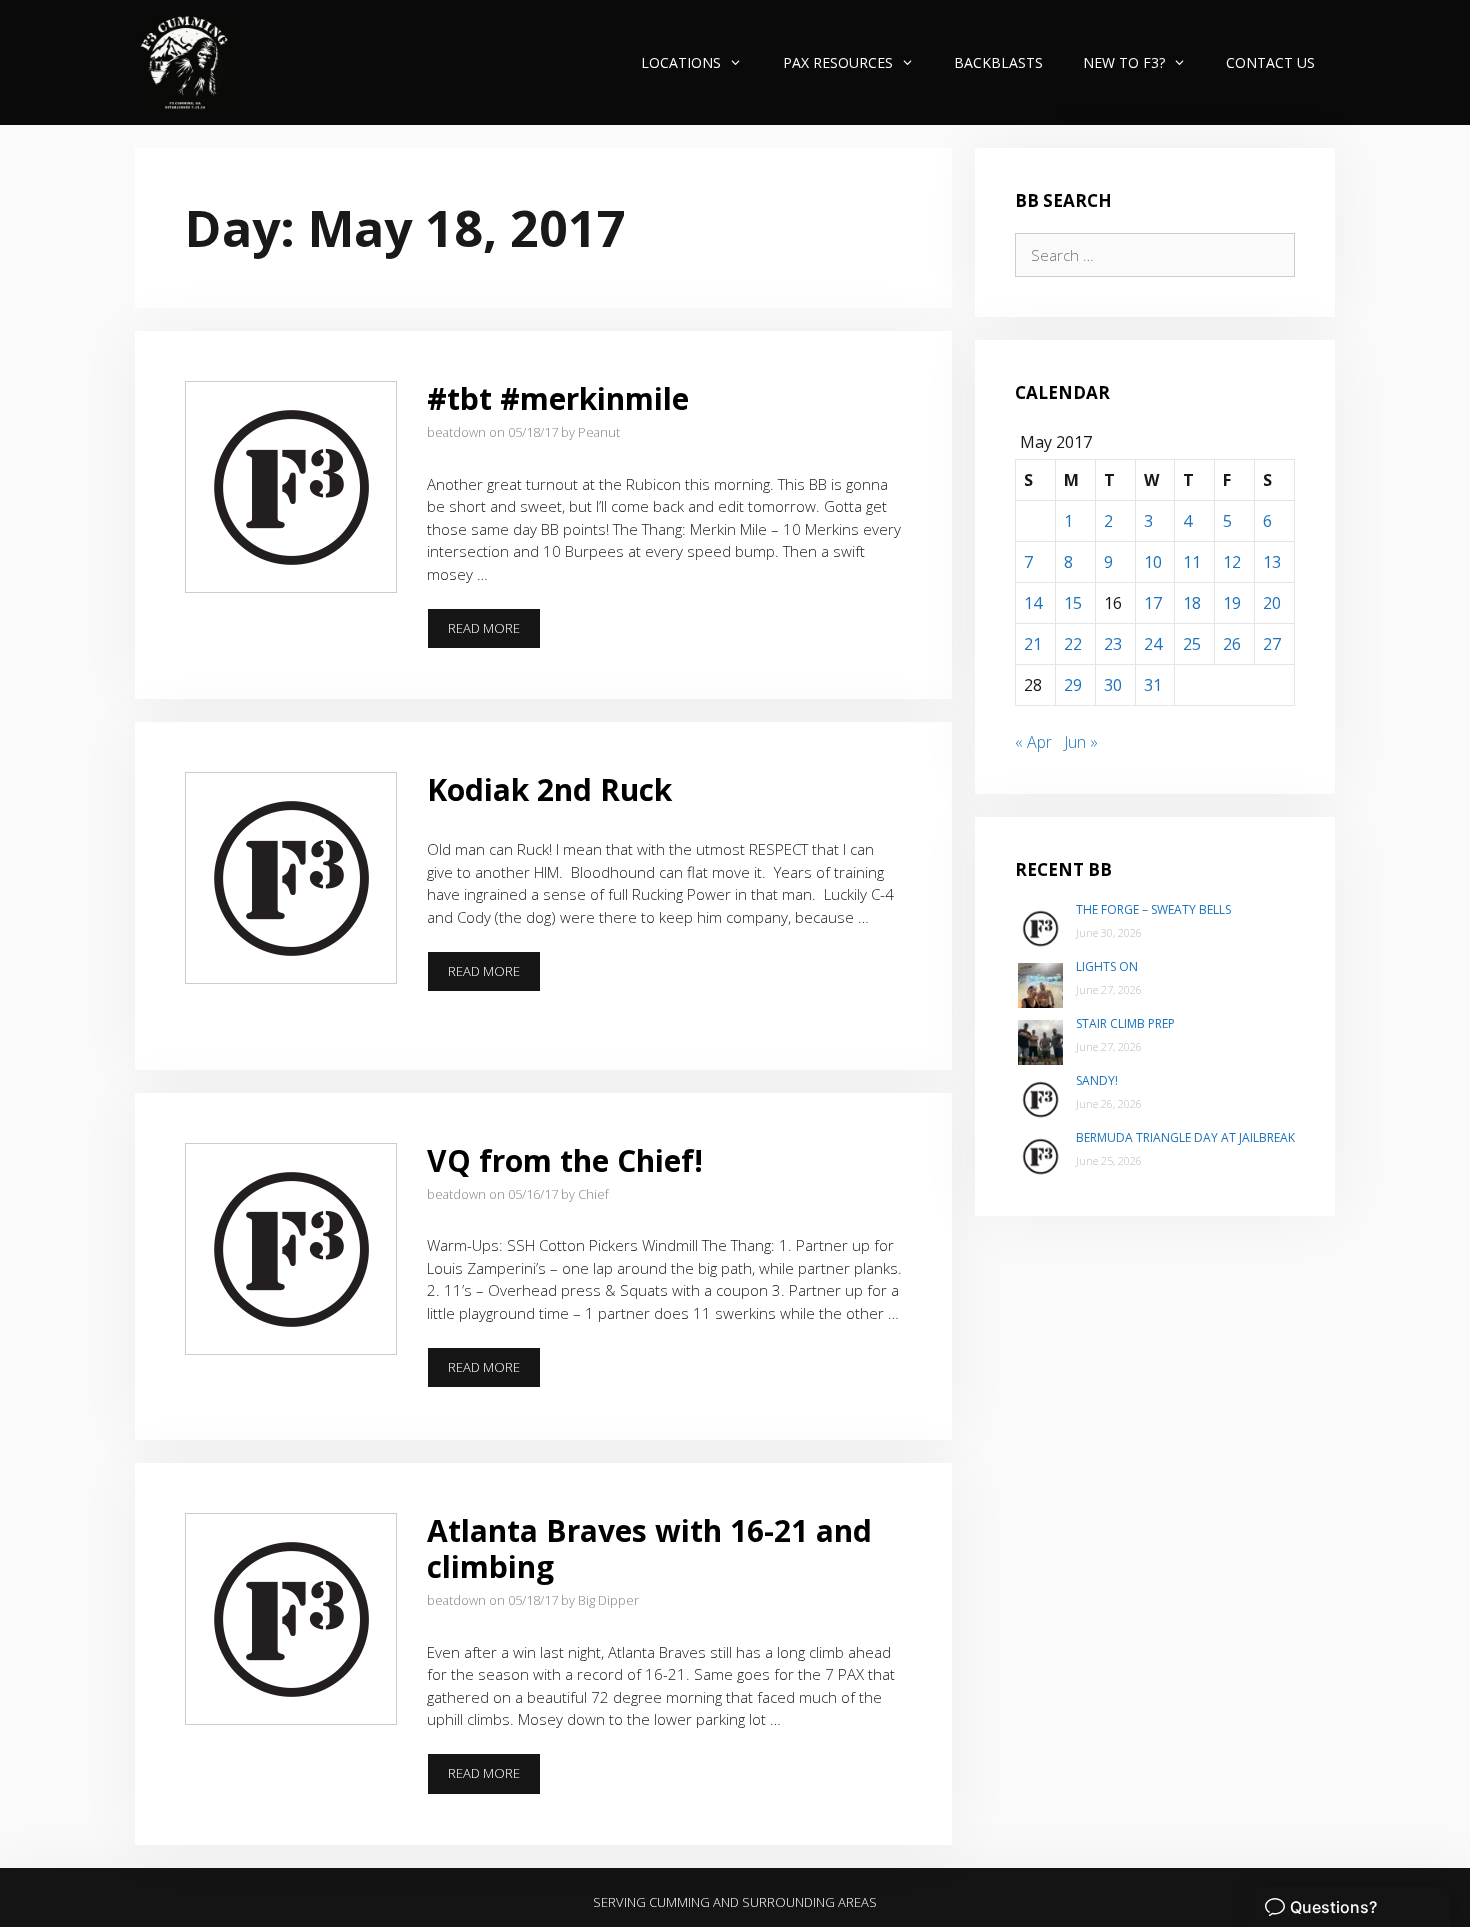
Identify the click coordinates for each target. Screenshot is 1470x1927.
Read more (494, 634)
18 (1192, 603)
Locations (681, 62)
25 (1192, 644)
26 (1232, 644)
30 (1113, 685)
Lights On (1107, 966)
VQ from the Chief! (565, 1160)
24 (1153, 644)
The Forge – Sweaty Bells (1153, 909)
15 (1073, 603)
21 (1033, 644)
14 (1033, 603)
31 (1153, 685)
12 (1232, 562)
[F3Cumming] (187, 62)
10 (1153, 562)
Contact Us (1270, 62)
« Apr (1033, 742)
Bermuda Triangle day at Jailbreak (1185, 1137)
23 (1113, 644)
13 (1272, 562)
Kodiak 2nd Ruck (549, 789)
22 (1073, 644)
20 (1272, 603)
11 (1192, 562)
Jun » (1081, 742)
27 (1272, 644)
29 (1073, 685)
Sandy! (1097, 1080)
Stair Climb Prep (1125, 1023)
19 (1232, 603)
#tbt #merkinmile (558, 398)
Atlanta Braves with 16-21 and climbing (649, 1548)
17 (1153, 603)
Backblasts (998, 62)
